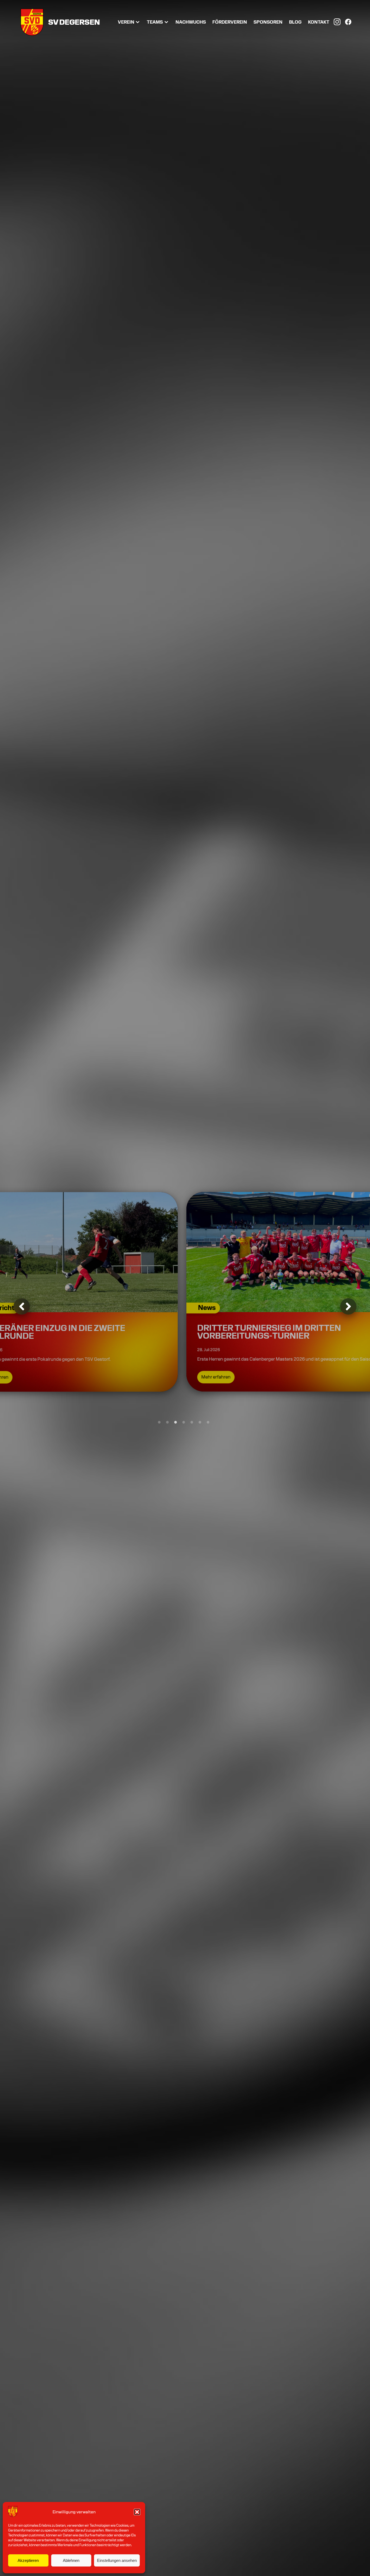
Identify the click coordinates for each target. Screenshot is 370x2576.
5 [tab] (192, 1422)
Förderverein (230, 22)
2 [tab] (167, 1422)
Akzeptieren (28, 2560)
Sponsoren (268, 22)
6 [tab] (200, 1422)
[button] (137, 2512)
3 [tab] (176, 1422)
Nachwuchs (191, 22)
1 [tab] (159, 1422)
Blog (295, 22)
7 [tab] (208, 1422)
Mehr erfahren (108, 1374)
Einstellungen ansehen (117, 2560)
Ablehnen (71, 2560)
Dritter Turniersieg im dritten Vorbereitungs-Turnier (161, 1329)
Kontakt (319, 22)
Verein (126, 22)
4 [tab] (184, 1422)
